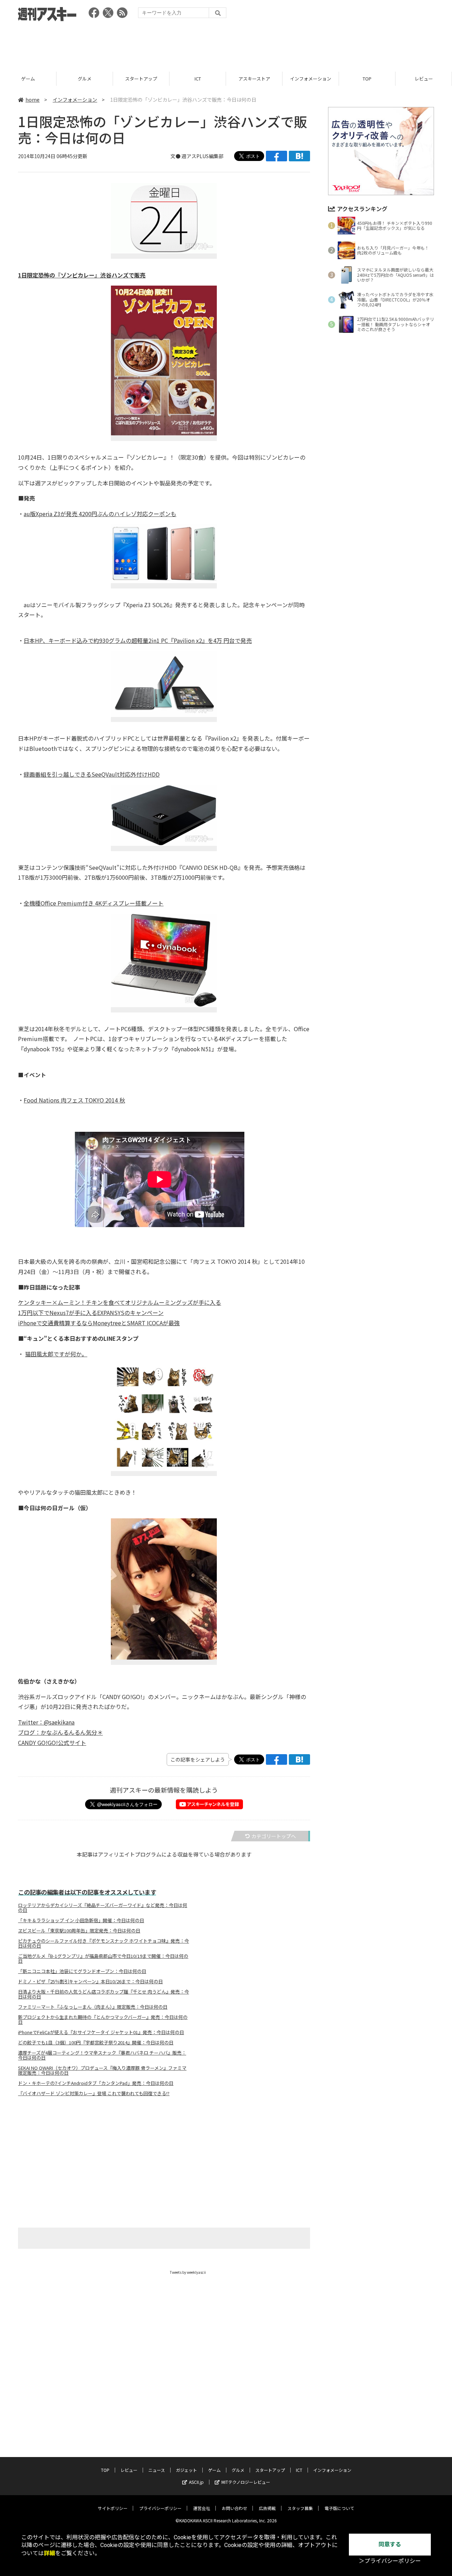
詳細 (49, 2553)
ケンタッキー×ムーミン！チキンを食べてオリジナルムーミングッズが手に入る (120, 1302)
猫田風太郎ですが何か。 (56, 1354)
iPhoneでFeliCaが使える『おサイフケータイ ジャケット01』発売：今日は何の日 (101, 2032)
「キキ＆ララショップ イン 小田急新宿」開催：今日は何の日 (81, 1920)
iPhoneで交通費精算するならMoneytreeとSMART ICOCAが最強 (99, 1323)
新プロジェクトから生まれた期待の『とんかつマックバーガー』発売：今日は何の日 (103, 2020)
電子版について (339, 2508)
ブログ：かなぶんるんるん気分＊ (60, 1732)
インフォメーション (254, 79)
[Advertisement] (226, 44)
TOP (311, 79)
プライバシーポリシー (160, 2508)
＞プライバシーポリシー (390, 2561)
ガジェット (186, 2470)
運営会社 (202, 2508)
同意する (390, 2544)
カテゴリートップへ (274, 1836)
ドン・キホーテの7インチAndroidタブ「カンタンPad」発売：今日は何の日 (96, 2083)
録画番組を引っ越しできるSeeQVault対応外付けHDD (92, 774)
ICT (141, 79)
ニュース (424, 79)
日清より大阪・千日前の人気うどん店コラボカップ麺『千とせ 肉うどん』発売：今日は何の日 (103, 1994)
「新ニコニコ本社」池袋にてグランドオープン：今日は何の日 (82, 1971)
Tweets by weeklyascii (188, 2272)
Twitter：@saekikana (46, 1722)
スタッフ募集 (300, 2508)
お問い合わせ (234, 2508)
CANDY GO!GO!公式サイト (52, 1743)
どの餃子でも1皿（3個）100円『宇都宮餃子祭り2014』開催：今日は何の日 (96, 2043)
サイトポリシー (113, 2508)
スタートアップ (85, 79)
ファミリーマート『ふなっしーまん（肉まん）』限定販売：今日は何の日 (93, 2007)
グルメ (28, 79)
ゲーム (214, 2470)
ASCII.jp (196, 2482)
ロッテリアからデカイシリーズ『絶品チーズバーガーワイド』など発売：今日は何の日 (103, 1908)
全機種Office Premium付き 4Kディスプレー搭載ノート (94, 903)
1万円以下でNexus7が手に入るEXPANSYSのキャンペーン (91, 1313)
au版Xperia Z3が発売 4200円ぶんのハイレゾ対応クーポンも (100, 514)
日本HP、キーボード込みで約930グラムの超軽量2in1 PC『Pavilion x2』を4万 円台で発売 (138, 640)
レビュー (367, 79)
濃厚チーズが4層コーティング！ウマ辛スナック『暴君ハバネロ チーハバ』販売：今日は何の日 (102, 2055)
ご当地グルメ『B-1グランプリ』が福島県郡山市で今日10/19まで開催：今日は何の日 (103, 1959)
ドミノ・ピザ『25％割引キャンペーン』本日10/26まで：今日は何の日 (90, 1982)
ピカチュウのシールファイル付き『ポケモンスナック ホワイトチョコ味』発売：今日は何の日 (103, 1943)
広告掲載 (267, 2508)
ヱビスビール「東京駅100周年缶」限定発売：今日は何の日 (79, 1931)
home (32, 100)
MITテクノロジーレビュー (246, 2482)
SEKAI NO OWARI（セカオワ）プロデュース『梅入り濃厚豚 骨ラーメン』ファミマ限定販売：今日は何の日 (102, 2070)
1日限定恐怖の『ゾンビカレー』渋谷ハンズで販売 (82, 275)
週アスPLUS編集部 (203, 156)
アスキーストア (198, 79)
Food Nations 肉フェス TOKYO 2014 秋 (74, 1100)
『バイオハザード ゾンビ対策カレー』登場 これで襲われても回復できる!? (94, 2093)
